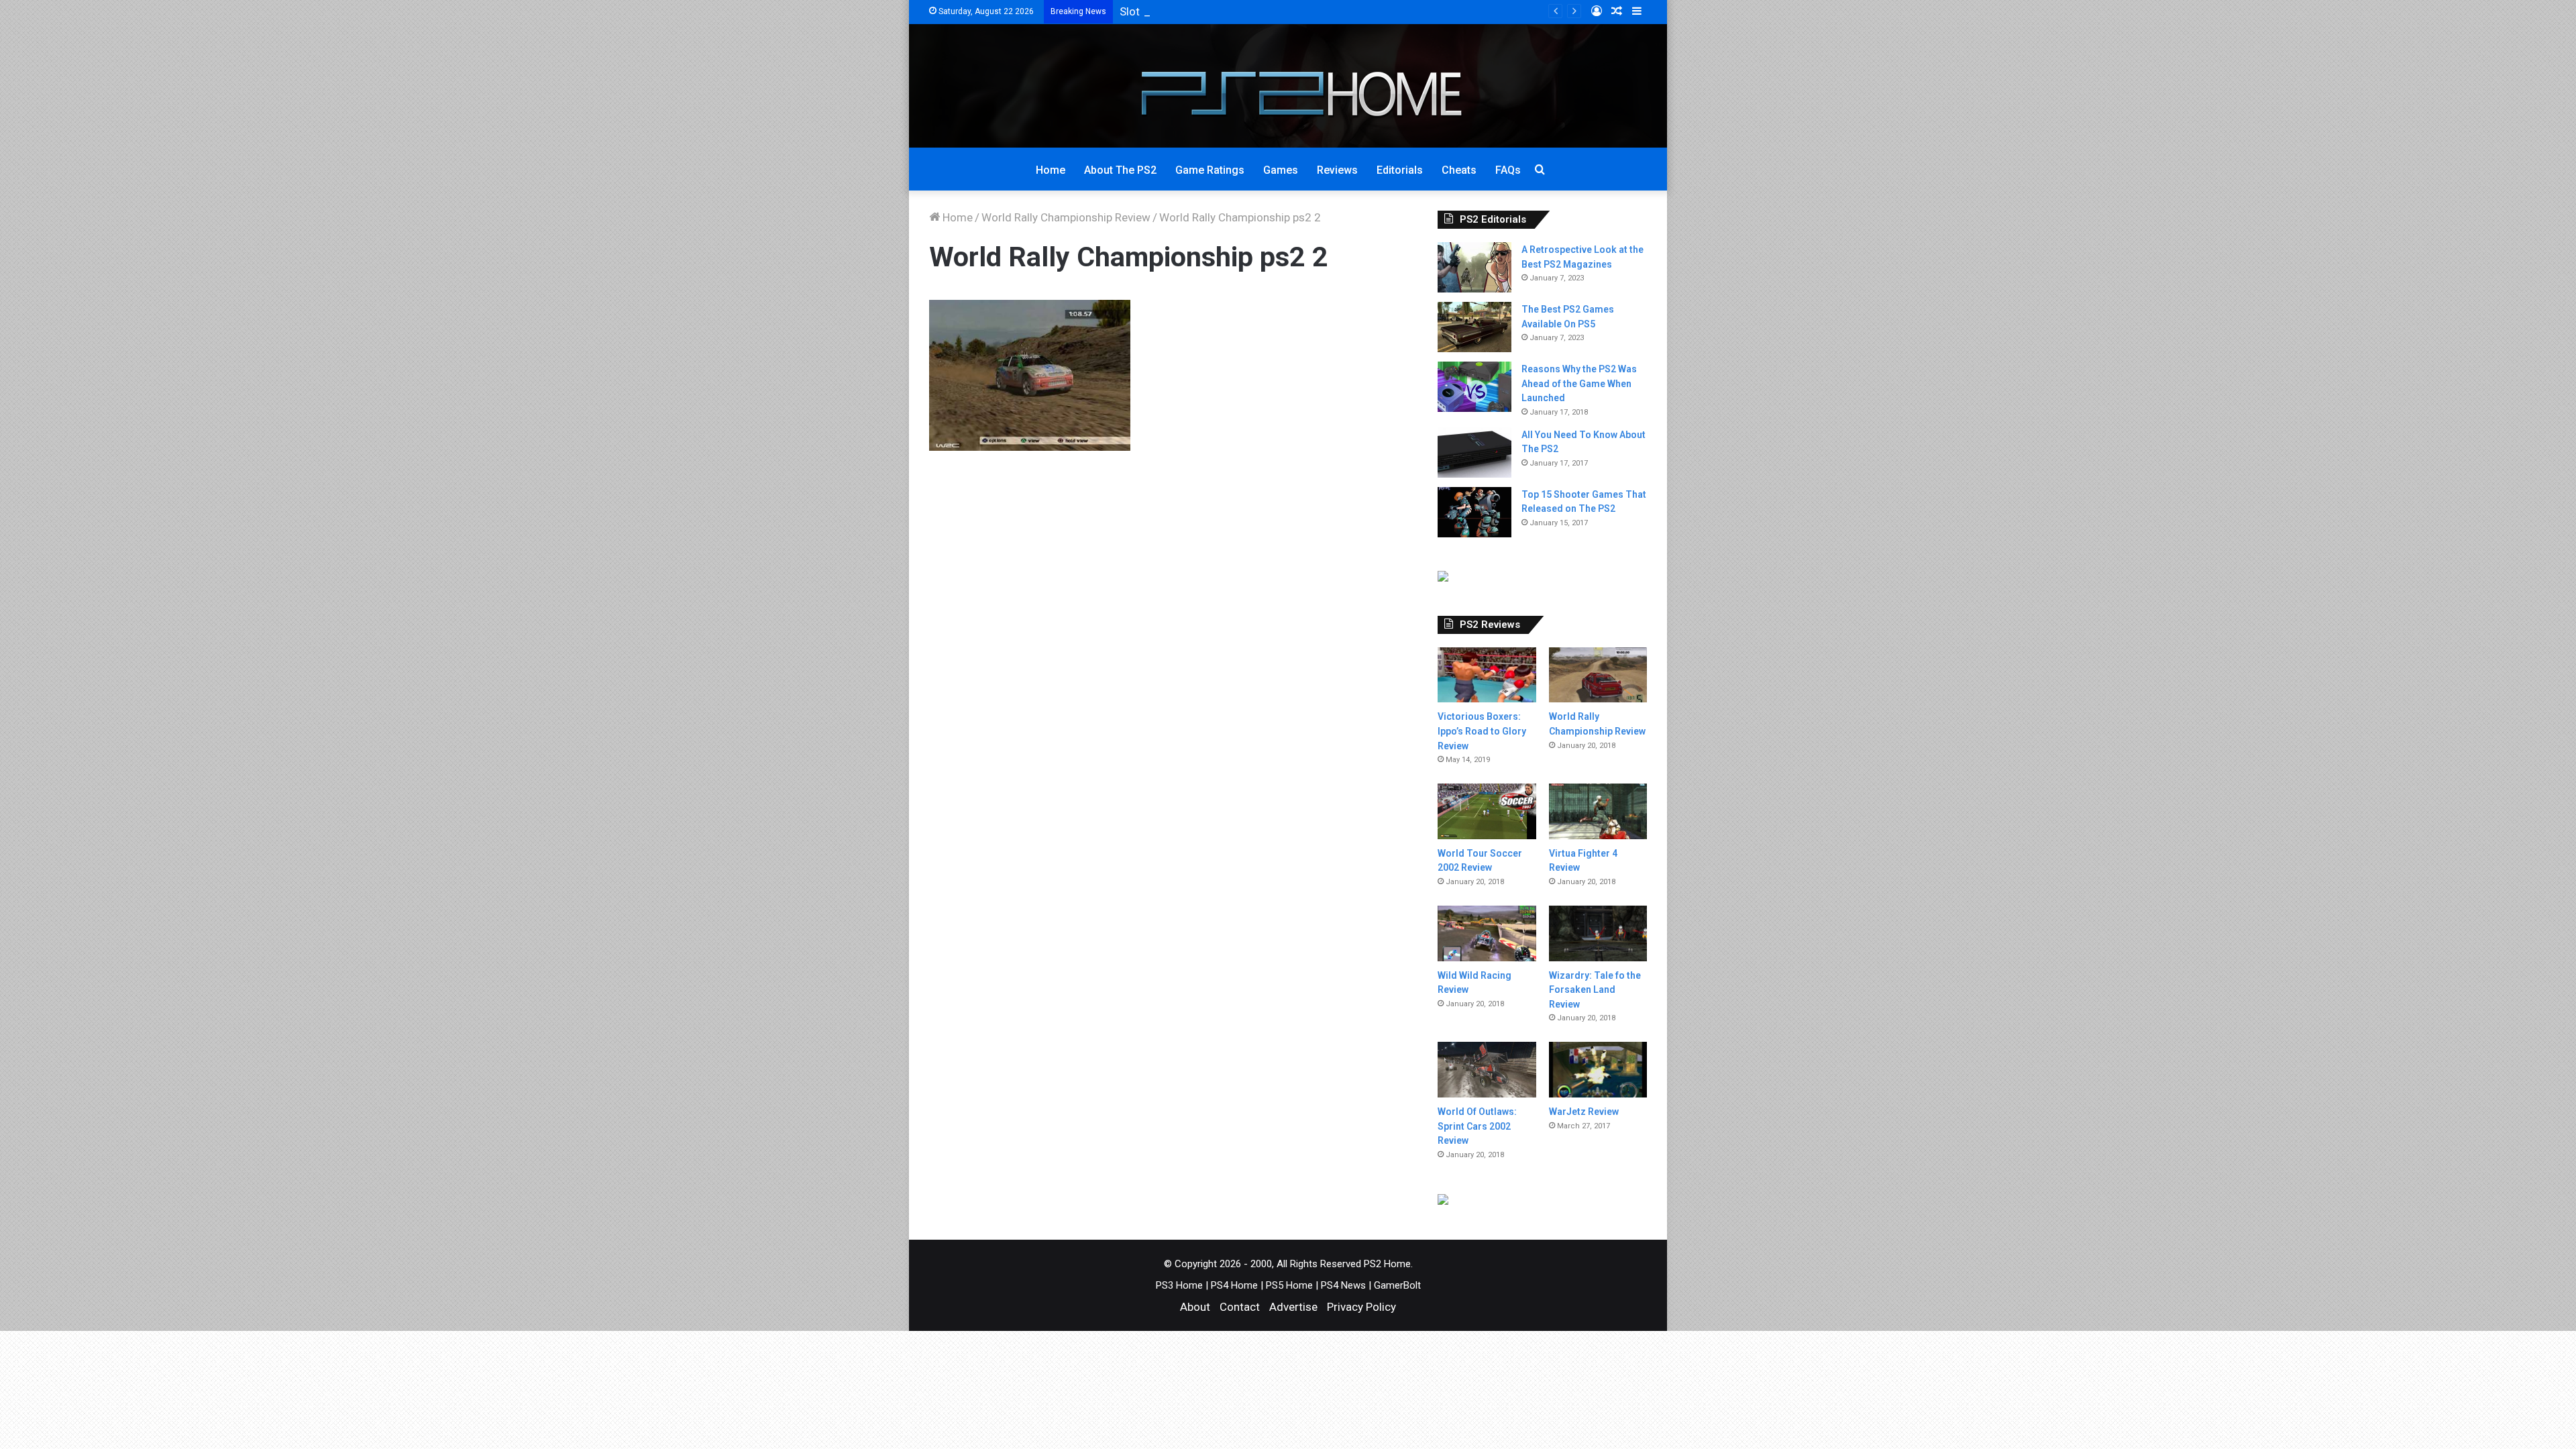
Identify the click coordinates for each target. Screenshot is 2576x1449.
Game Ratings (1210, 170)
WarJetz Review (1584, 1112)
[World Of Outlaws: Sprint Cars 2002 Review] (1487, 1070)
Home (1051, 170)
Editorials (1400, 170)
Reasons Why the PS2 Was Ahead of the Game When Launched (1579, 383)
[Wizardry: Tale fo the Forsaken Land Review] (1598, 933)
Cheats (1459, 170)
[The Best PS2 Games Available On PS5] (1474, 327)
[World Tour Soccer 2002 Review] (1487, 811)
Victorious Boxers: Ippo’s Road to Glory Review (1482, 731)
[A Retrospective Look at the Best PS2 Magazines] (1474, 267)
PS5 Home (1289, 1285)
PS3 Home (1179, 1285)
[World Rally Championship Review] (1598, 675)
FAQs (1508, 170)
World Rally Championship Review (1066, 217)
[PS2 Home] (1288, 86)
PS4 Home (1234, 1285)
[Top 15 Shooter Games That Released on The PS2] (1474, 512)
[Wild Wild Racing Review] (1487, 933)
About (1195, 1307)
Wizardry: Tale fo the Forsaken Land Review (1595, 990)
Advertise (1293, 1307)
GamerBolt (1397, 1285)
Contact (1240, 1307)
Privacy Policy (1361, 1307)
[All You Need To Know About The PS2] (1474, 452)
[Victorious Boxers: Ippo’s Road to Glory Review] (1487, 675)
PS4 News (1343, 1285)
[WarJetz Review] (1598, 1070)
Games (1281, 170)
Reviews (1337, 170)
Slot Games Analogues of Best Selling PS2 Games (1246, 11)
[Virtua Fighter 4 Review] (1598, 811)
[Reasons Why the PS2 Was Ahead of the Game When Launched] (1474, 387)
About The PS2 (1120, 170)
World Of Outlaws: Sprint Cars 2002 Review (1477, 1126)
